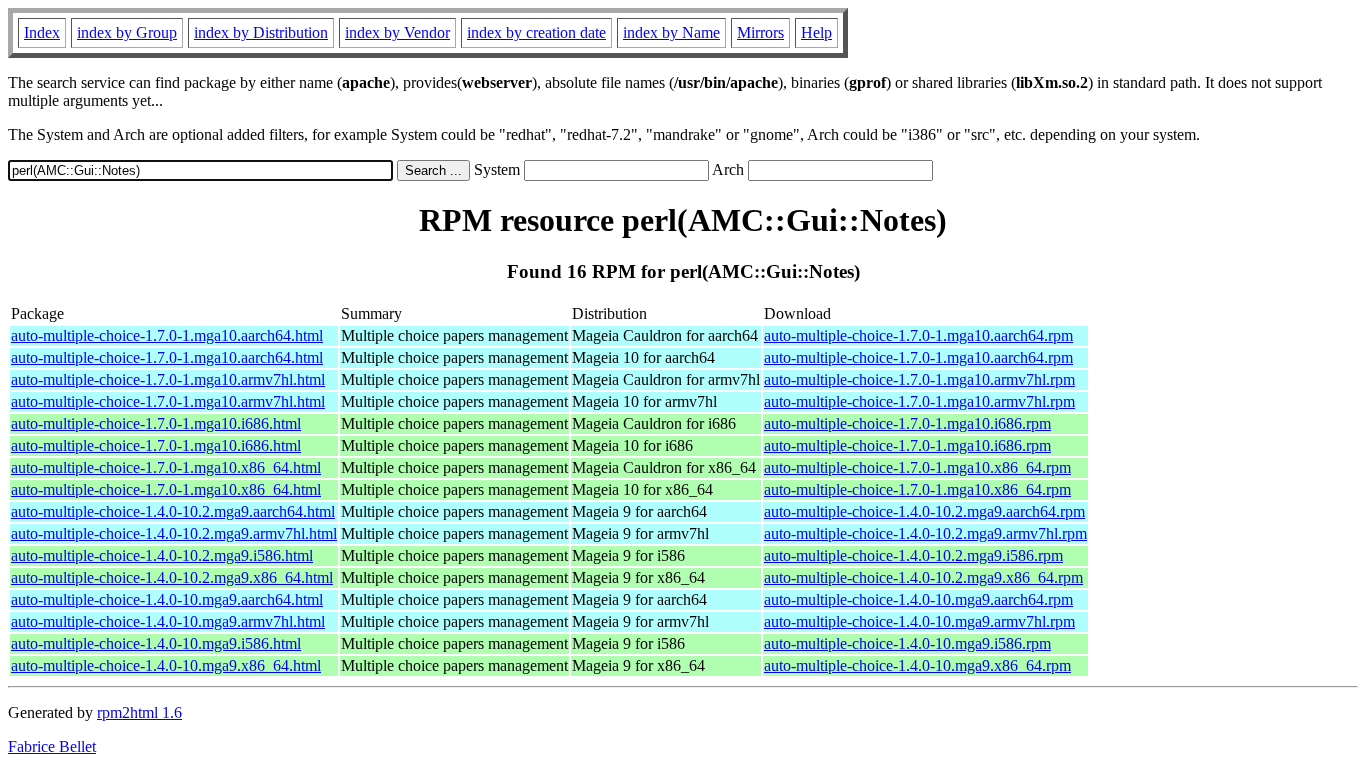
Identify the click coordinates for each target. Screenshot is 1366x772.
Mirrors (760, 32)
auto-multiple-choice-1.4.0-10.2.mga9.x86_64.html (172, 577)
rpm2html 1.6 (139, 712)
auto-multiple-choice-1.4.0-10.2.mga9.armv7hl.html (174, 533)
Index (42, 32)
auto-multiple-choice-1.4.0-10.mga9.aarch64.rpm (918, 599)
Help (816, 32)
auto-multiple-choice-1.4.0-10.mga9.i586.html (156, 643)
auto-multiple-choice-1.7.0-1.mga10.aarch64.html (167, 335)
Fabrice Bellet (52, 746)
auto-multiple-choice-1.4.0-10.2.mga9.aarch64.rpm (924, 511)
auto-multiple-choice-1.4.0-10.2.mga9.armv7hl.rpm (925, 533)
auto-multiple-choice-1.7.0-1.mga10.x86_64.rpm (917, 467)
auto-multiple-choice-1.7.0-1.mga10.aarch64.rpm (918, 335)
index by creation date (536, 32)
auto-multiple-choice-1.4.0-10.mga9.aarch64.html (167, 599)
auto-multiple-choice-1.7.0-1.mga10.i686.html (156, 423)
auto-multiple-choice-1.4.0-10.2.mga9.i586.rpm (913, 555)
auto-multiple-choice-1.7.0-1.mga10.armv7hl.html (168, 379)
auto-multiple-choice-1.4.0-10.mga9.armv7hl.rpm (919, 621)
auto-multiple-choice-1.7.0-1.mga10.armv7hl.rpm (919, 379)
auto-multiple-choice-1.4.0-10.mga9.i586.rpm (907, 643)
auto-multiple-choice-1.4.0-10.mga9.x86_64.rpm (917, 665)
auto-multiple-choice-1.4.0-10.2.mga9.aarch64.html (173, 511)
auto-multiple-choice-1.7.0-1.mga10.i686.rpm (907, 423)
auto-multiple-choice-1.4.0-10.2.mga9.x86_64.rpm (923, 577)
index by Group (127, 32)
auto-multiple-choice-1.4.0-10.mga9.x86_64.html (166, 665)
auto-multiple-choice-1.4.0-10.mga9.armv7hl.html (168, 621)
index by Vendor (397, 32)
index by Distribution (261, 32)
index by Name (671, 32)
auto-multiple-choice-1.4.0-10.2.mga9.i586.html (162, 555)
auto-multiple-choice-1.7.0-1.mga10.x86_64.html (166, 467)
